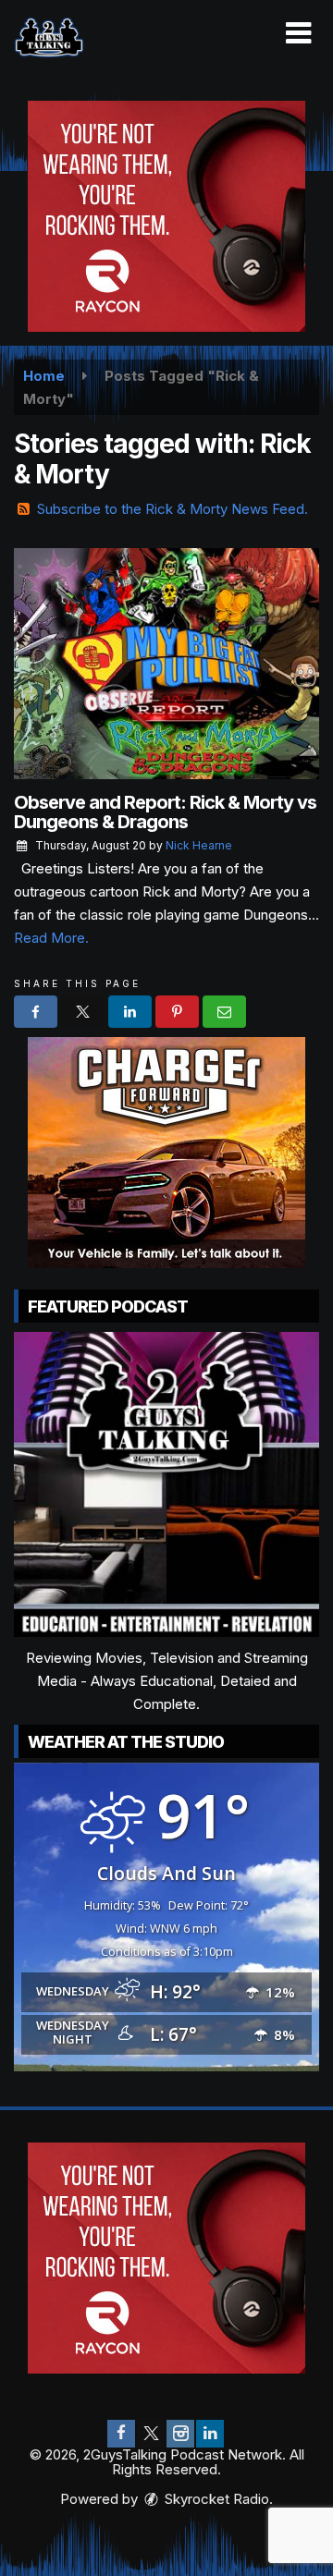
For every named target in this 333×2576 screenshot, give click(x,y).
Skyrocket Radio (215, 2499)
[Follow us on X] (151, 2434)
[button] (298, 33)
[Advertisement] (166, 216)
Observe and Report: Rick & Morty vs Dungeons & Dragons (165, 812)
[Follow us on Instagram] (180, 2434)
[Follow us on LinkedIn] (210, 2434)
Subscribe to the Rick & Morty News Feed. (173, 509)
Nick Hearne (199, 845)
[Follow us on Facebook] (121, 2434)
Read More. (51, 938)
